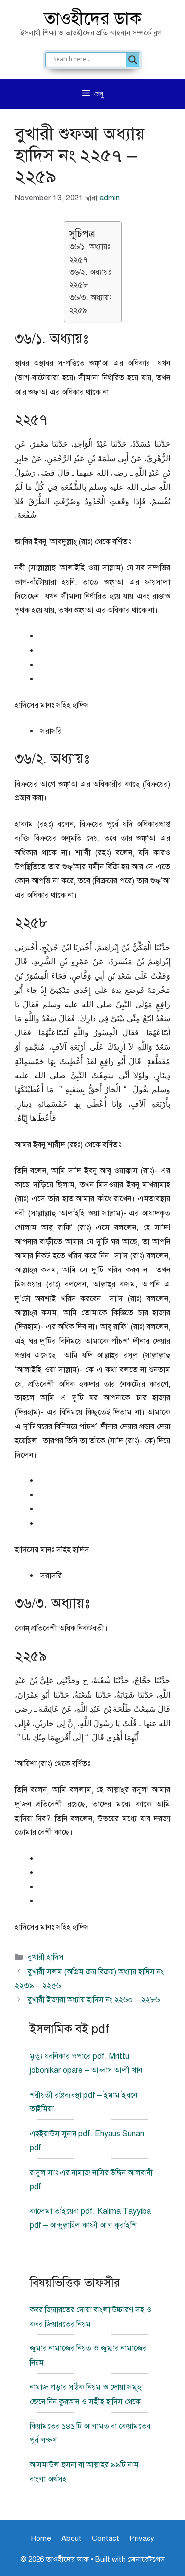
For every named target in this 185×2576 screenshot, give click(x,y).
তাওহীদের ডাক (93, 19)
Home (41, 2538)
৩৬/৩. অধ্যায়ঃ (90, 298)
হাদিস (55, 1957)
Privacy (142, 2538)
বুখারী (36, 1957)
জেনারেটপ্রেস (146, 2559)
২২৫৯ (78, 310)
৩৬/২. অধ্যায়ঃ (90, 272)
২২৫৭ (78, 260)
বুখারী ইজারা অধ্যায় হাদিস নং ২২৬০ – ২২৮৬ (94, 2000)
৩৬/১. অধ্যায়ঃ (90, 247)
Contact (106, 2538)
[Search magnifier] (133, 60)
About (72, 2538)
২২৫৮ (79, 285)
